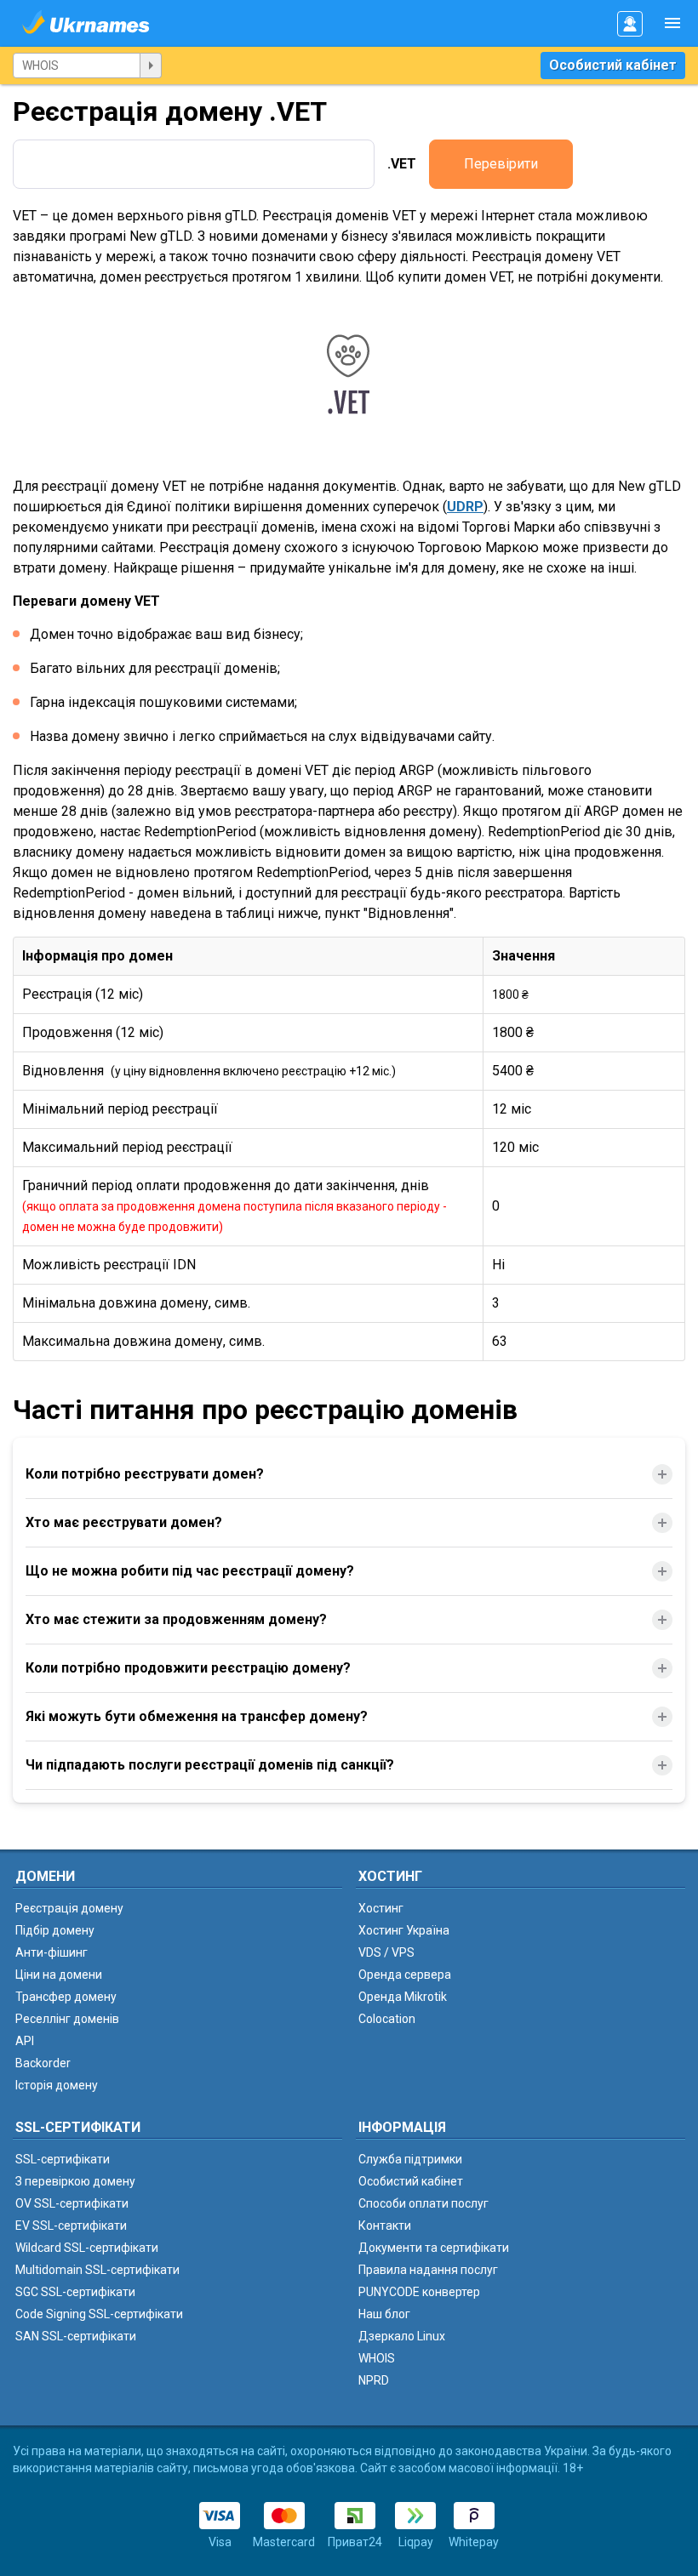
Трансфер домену (66, 1997)
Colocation (387, 2019)
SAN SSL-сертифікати (76, 2336)
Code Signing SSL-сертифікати (99, 2314)
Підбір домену (55, 1930)
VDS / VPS (386, 1952)
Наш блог (384, 2314)
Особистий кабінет (613, 65)
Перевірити (501, 164)
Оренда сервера (405, 1975)
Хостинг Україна (404, 1930)
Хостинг (381, 1908)
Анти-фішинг (51, 1952)
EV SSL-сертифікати (71, 2226)
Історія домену (57, 2085)
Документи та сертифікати (434, 2248)
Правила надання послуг (428, 2270)
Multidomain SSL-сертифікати (97, 2270)
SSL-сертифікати (63, 2159)
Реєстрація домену (69, 1908)
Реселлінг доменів (67, 2019)
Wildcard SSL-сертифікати (87, 2248)
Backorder (43, 2063)
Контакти (385, 2226)
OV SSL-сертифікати (72, 2203)
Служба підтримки (410, 2159)
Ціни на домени (59, 1975)
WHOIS (377, 2358)
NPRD (374, 2380)
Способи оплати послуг (423, 2203)
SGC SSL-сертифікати (75, 2292)
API (25, 2041)
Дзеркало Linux (402, 2336)
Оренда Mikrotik (403, 1997)
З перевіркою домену (75, 2181)
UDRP (465, 507)
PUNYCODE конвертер (419, 2292)
